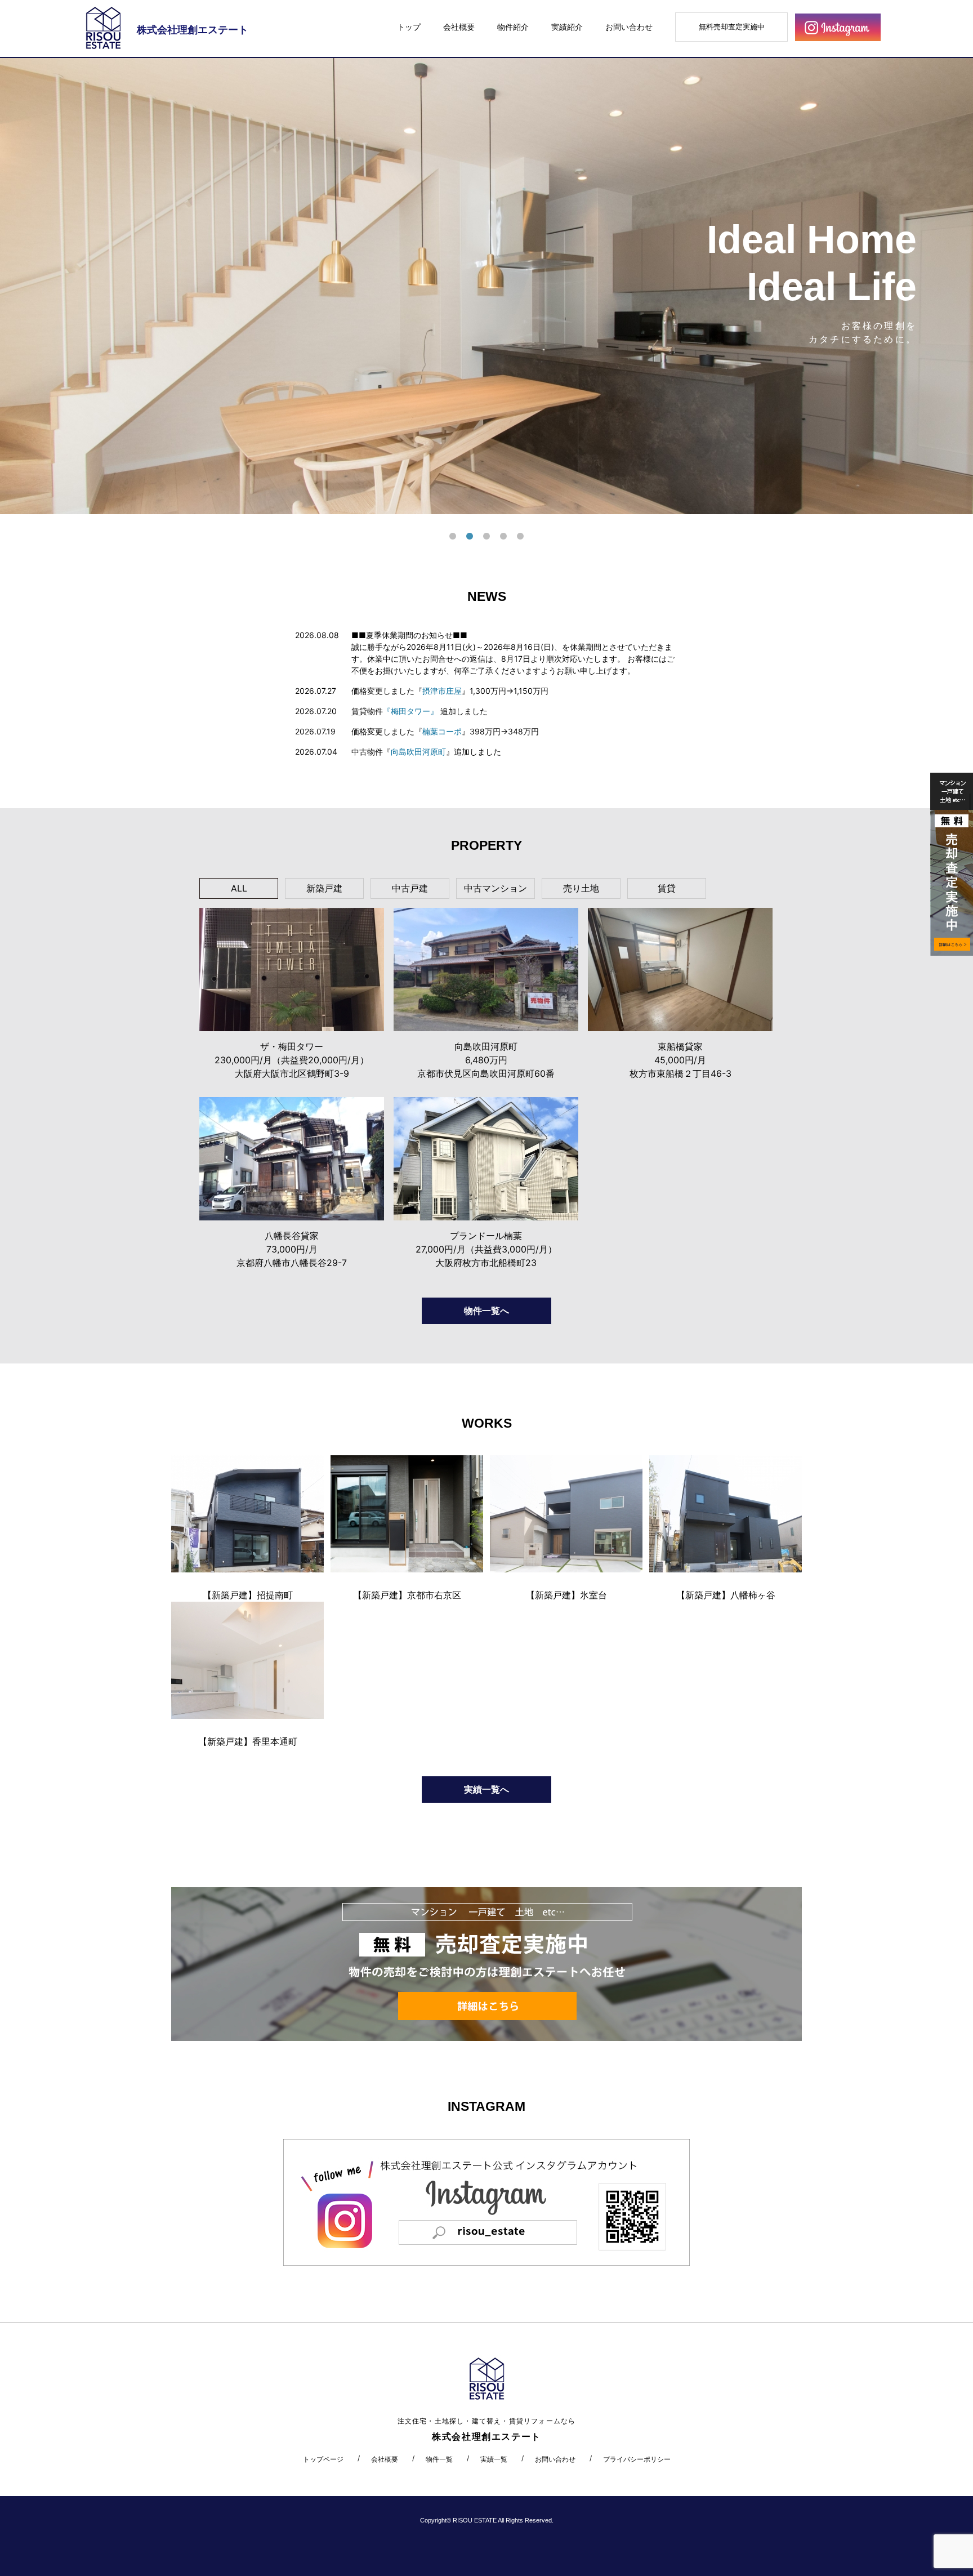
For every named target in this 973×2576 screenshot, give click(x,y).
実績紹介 (567, 27)
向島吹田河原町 (418, 752)
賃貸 (667, 888)
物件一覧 (439, 2459)
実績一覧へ (486, 1789)
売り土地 (581, 888)
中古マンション (496, 888)
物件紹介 (513, 27)
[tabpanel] (486, 286)
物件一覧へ (486, 1311)
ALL (239, 888)
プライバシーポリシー (637, 2459)
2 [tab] (470, 537)
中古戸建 (410, 888)
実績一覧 (494, 2459)
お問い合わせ (629, 27)
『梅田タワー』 (410, 711)
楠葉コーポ (442, 731)
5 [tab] (520, 537)
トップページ (323, 2459)
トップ (409, 27)
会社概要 (459, 27)
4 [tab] (503, 537)
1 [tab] (453, 537)
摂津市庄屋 (442, 691)
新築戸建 (324, 888)
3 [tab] (486, 537)
